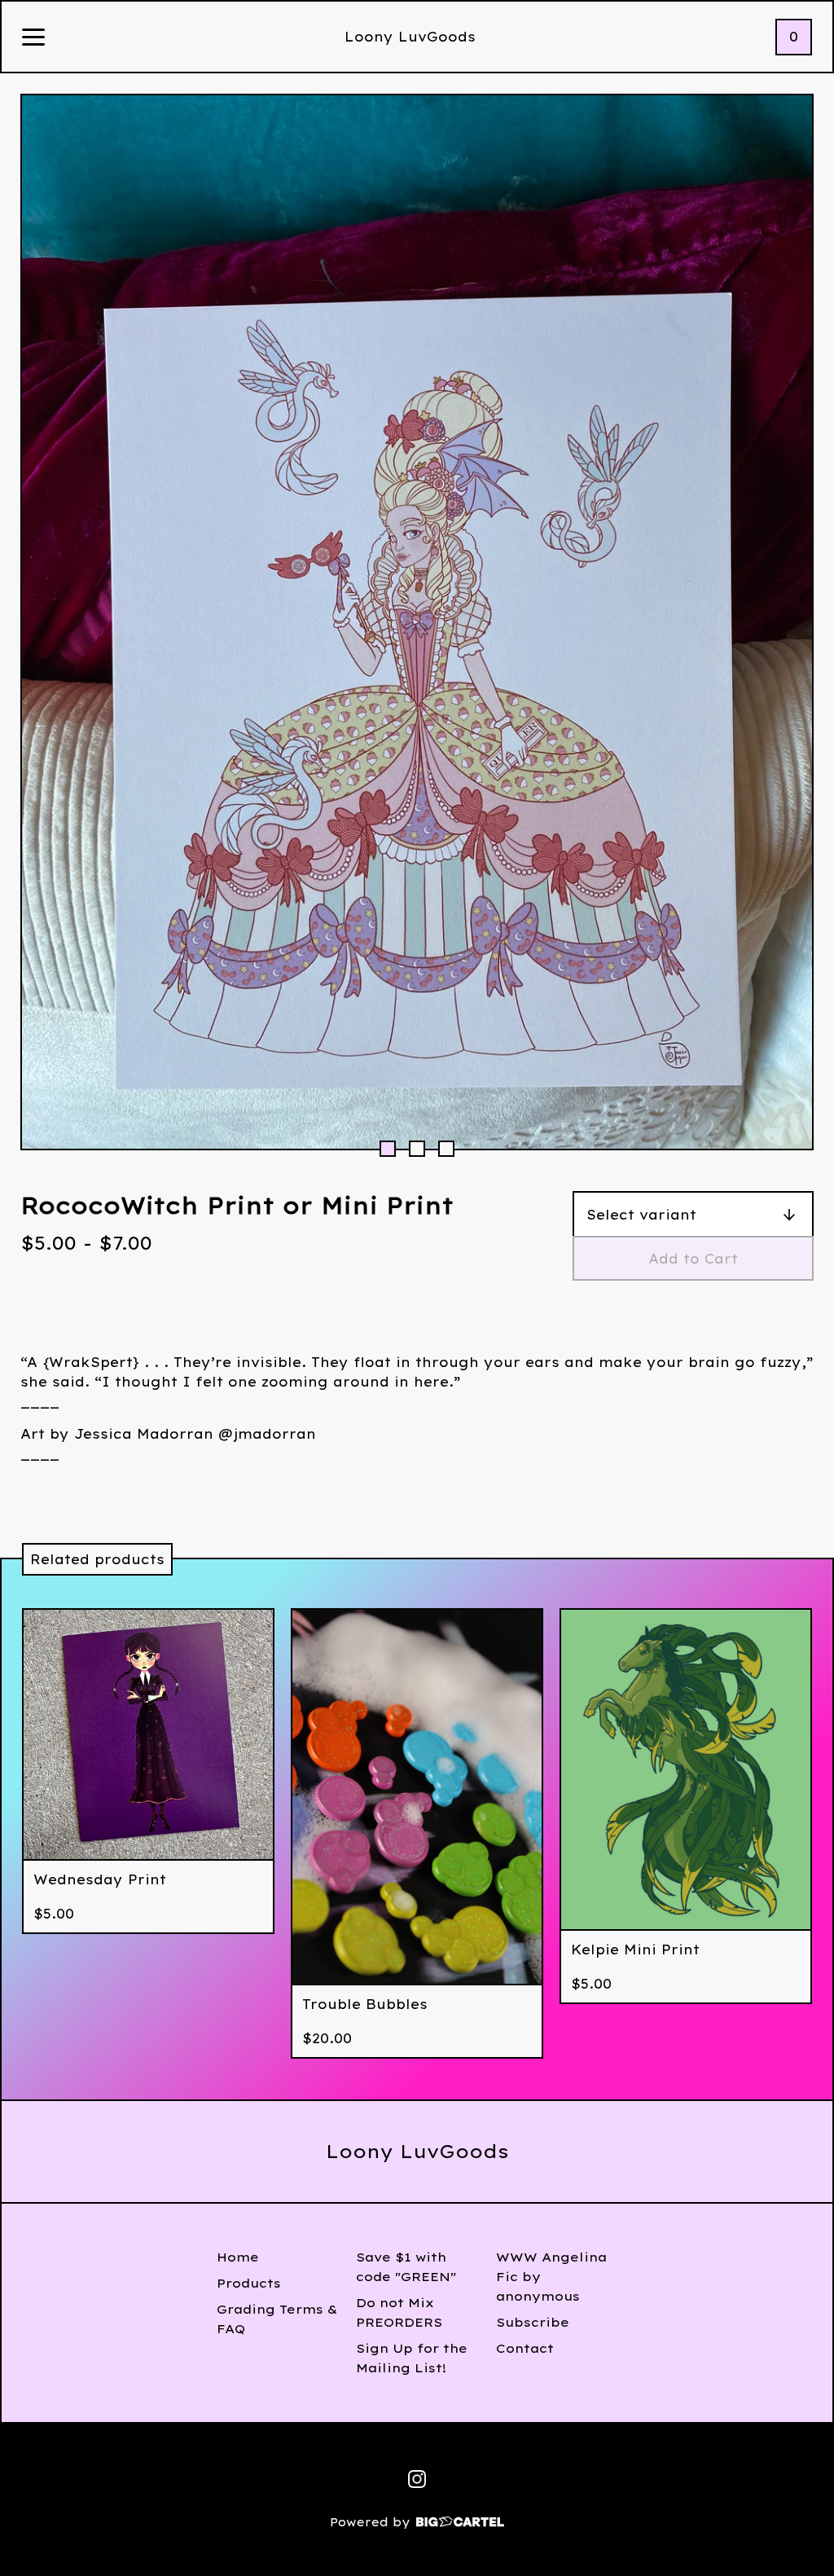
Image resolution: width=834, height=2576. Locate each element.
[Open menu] (33, 38)
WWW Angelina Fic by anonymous (551, 2277)
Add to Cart (693, 1259)
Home (238, 2257)
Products (249, 2283)
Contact (525, 2348)
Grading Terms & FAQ (277, 2319)
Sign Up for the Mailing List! (412, 2358)
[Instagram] (417, 2479)
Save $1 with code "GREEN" (406, 2267)
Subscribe (533, 2322)
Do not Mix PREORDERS (399, 2312)
